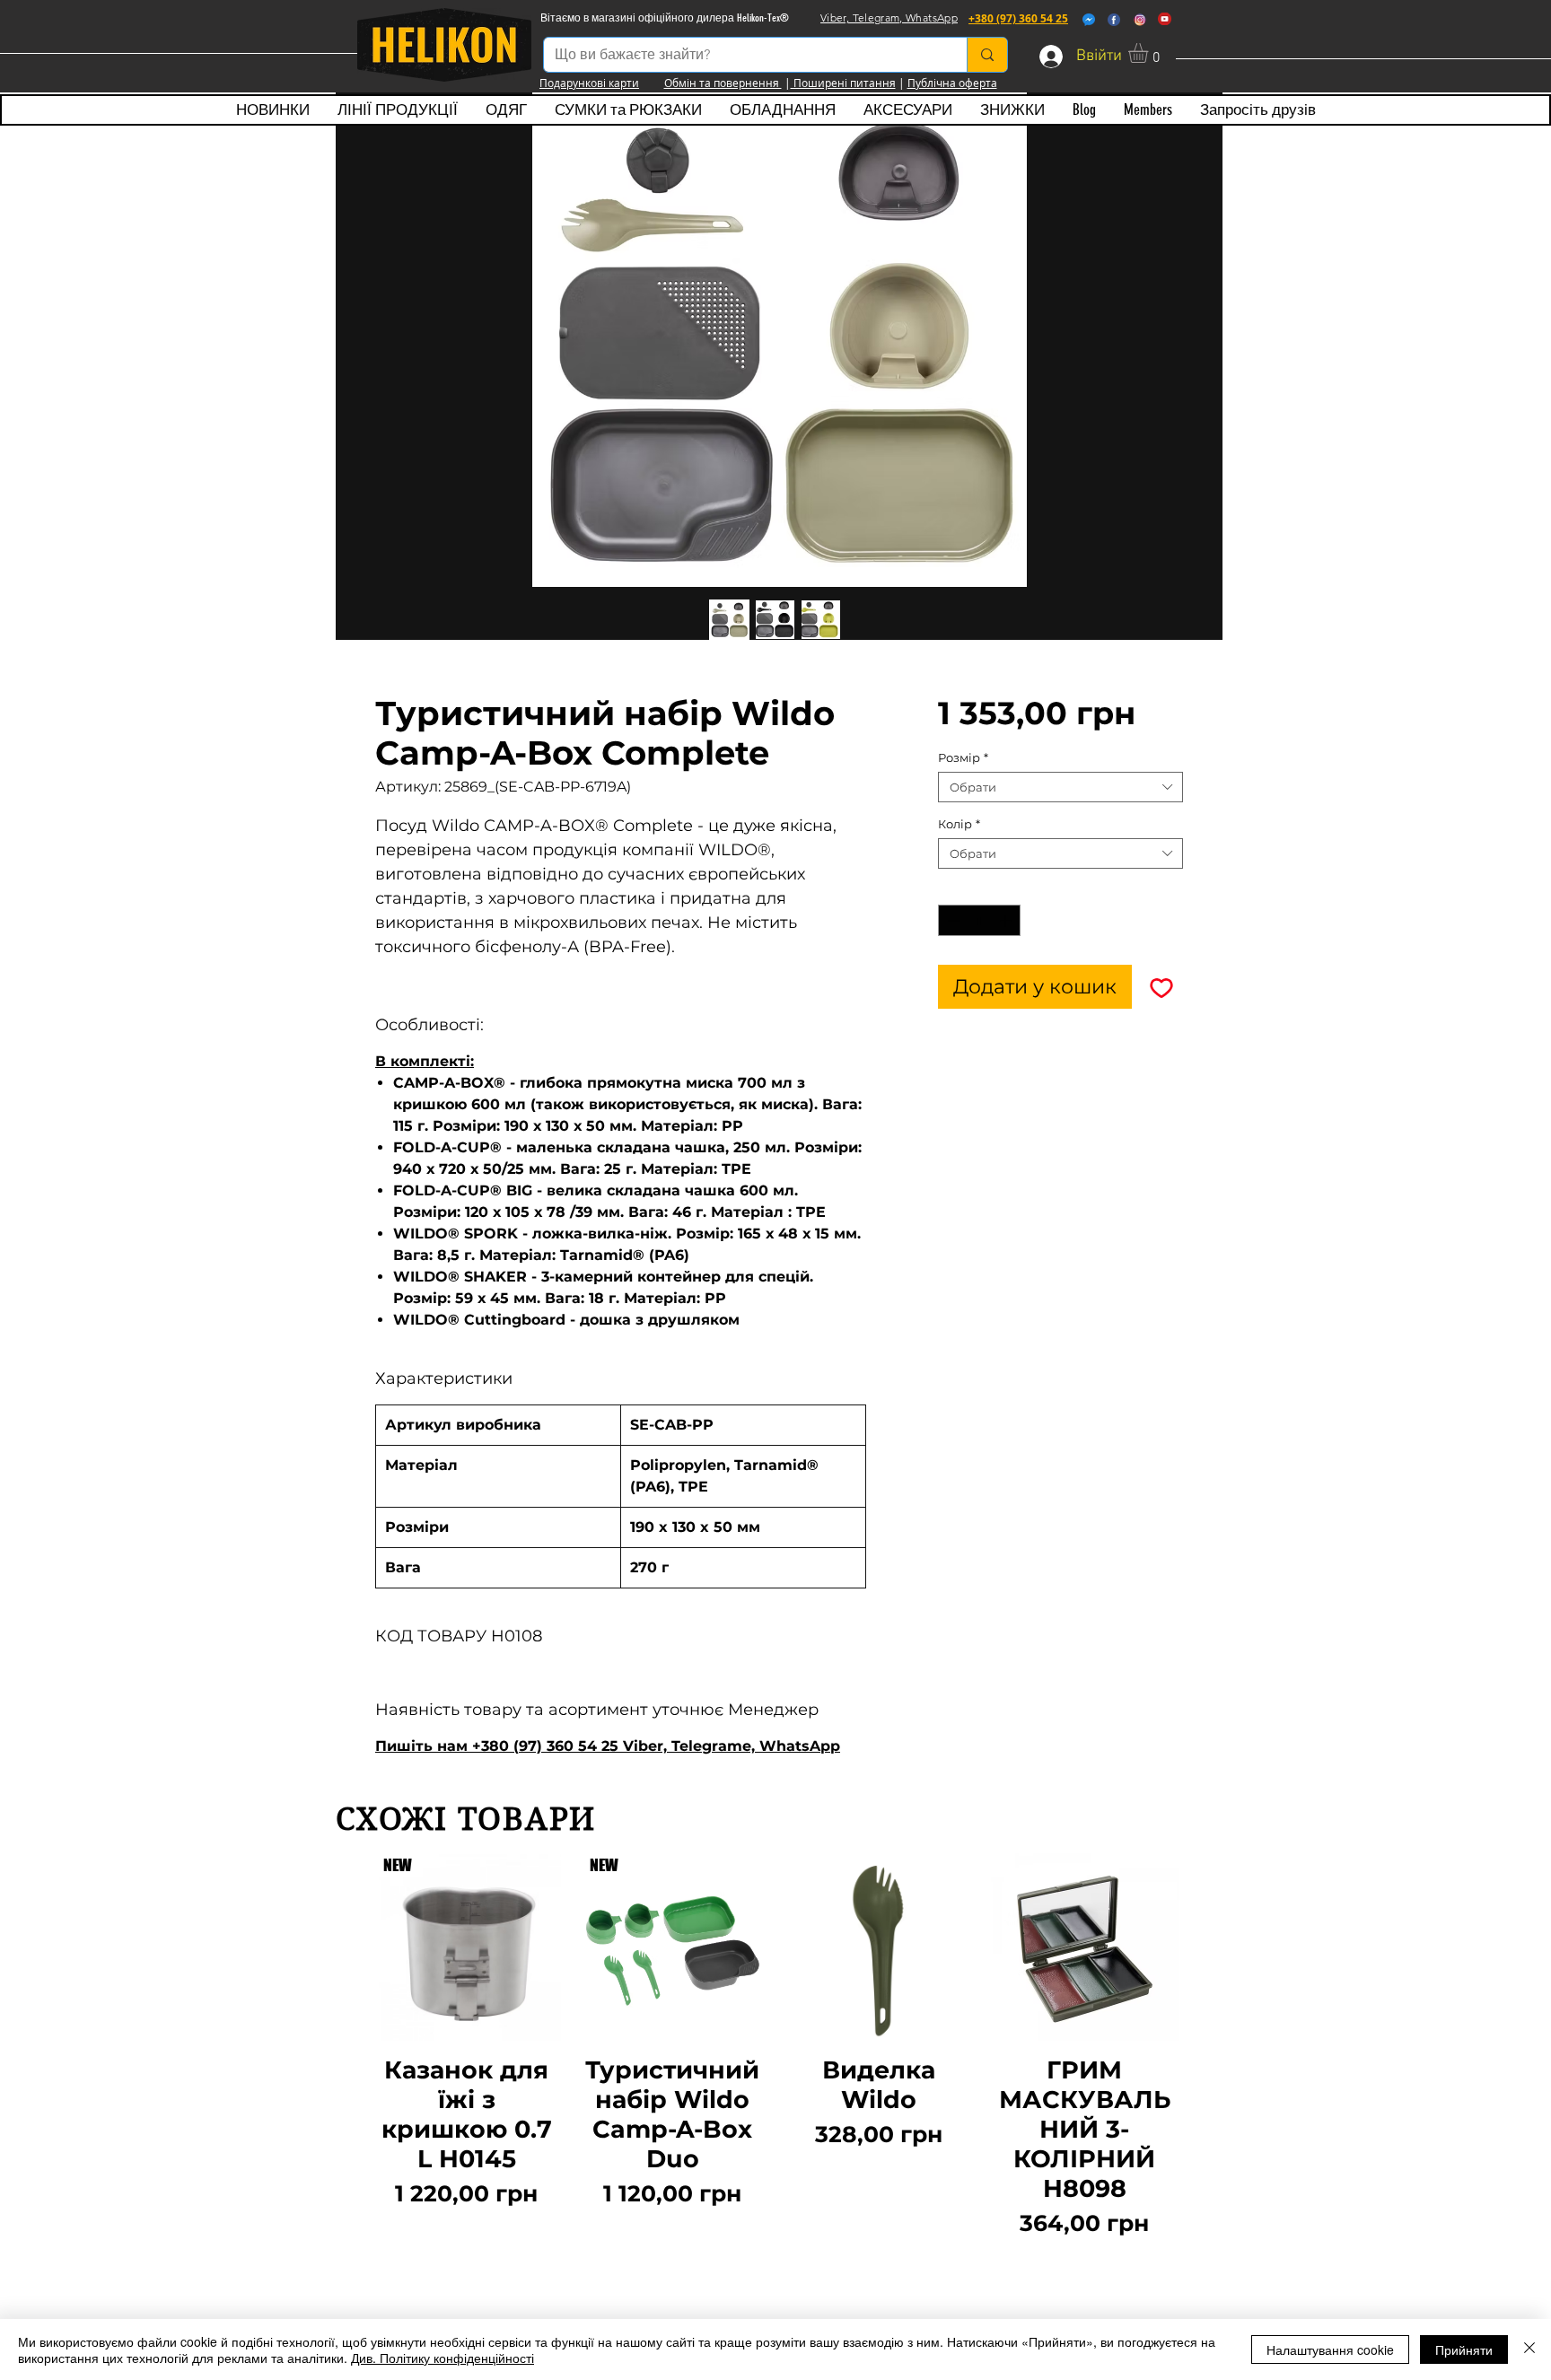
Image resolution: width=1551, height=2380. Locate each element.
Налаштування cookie (1330, 2349)
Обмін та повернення (723, 83)
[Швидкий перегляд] (879, 1947)
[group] (775, 2047)
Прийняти (1464, 2349)
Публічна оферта (952, 83)
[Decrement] (951, 921)
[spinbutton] (979, 921)
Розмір (963, 757)
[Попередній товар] (346, 2047)
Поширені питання (843, 83)
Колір (959, 824)
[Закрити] (1529, 2349)
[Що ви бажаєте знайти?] (987, 55)
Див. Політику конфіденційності (443, 2358)
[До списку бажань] (1161, 987)
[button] (1150, 53)
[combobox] (1060, 787)
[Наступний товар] (1205, 2047)
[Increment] (1007, 921)
